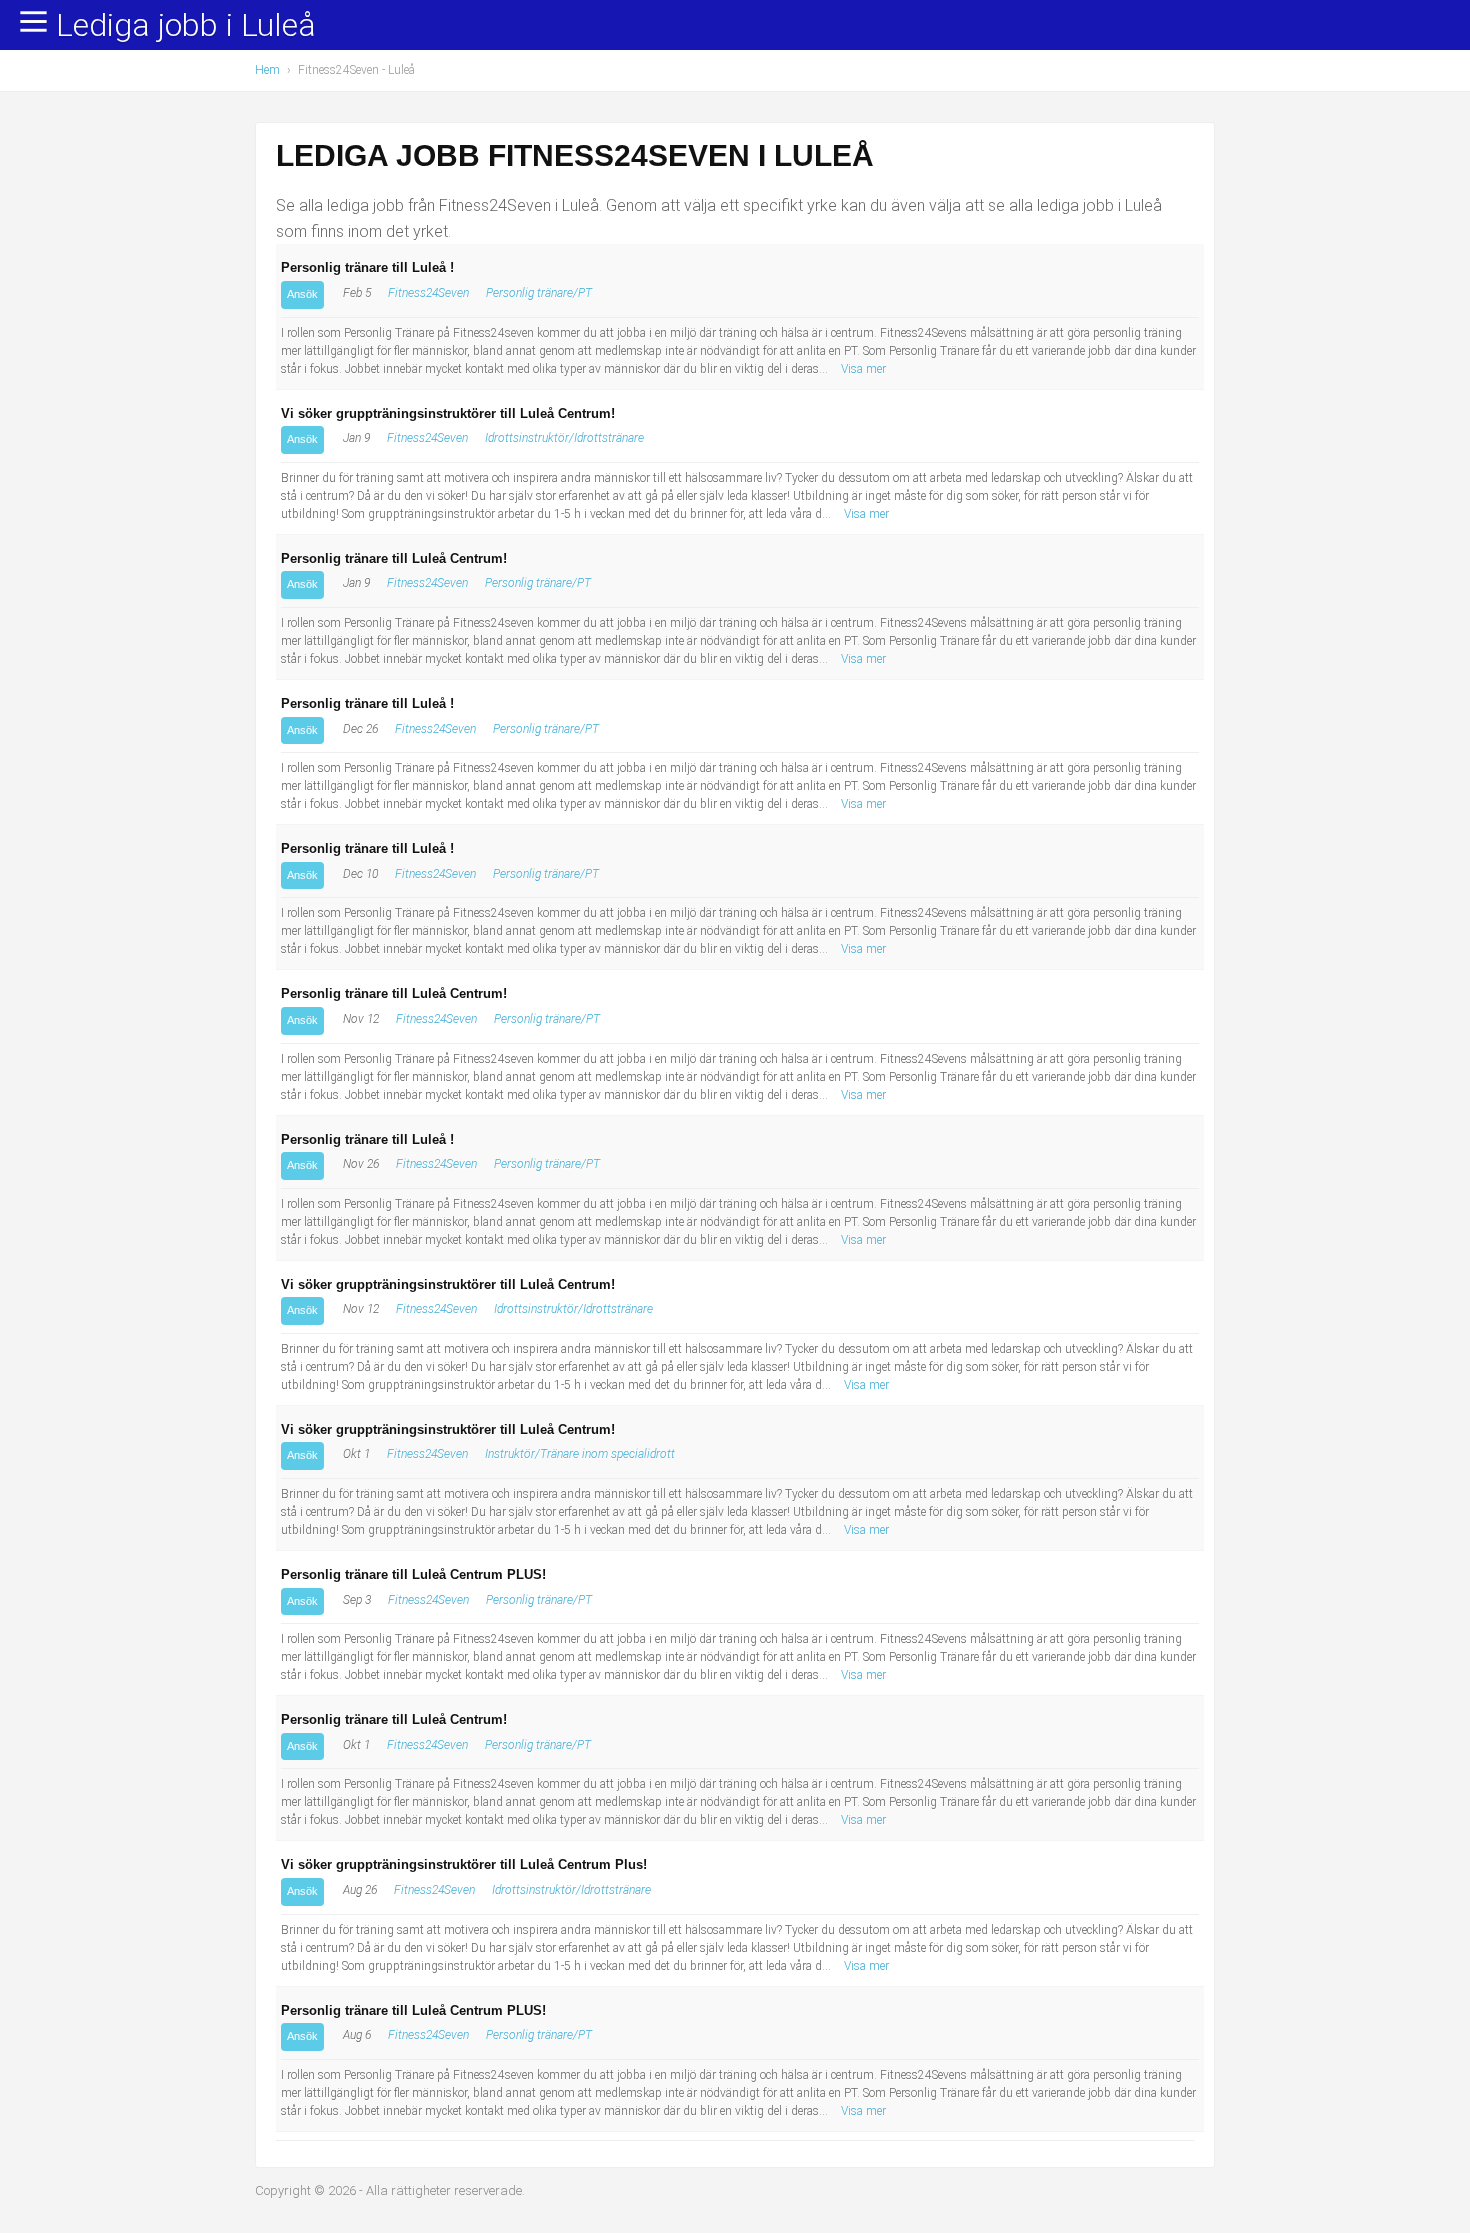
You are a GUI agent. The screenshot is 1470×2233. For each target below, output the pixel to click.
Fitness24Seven (428, 293)
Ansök (302, 294)
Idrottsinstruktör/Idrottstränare (564, 438)
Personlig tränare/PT (539, 293)
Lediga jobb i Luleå (186, 26)
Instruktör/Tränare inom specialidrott (580, 1454)
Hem (267, 70)
